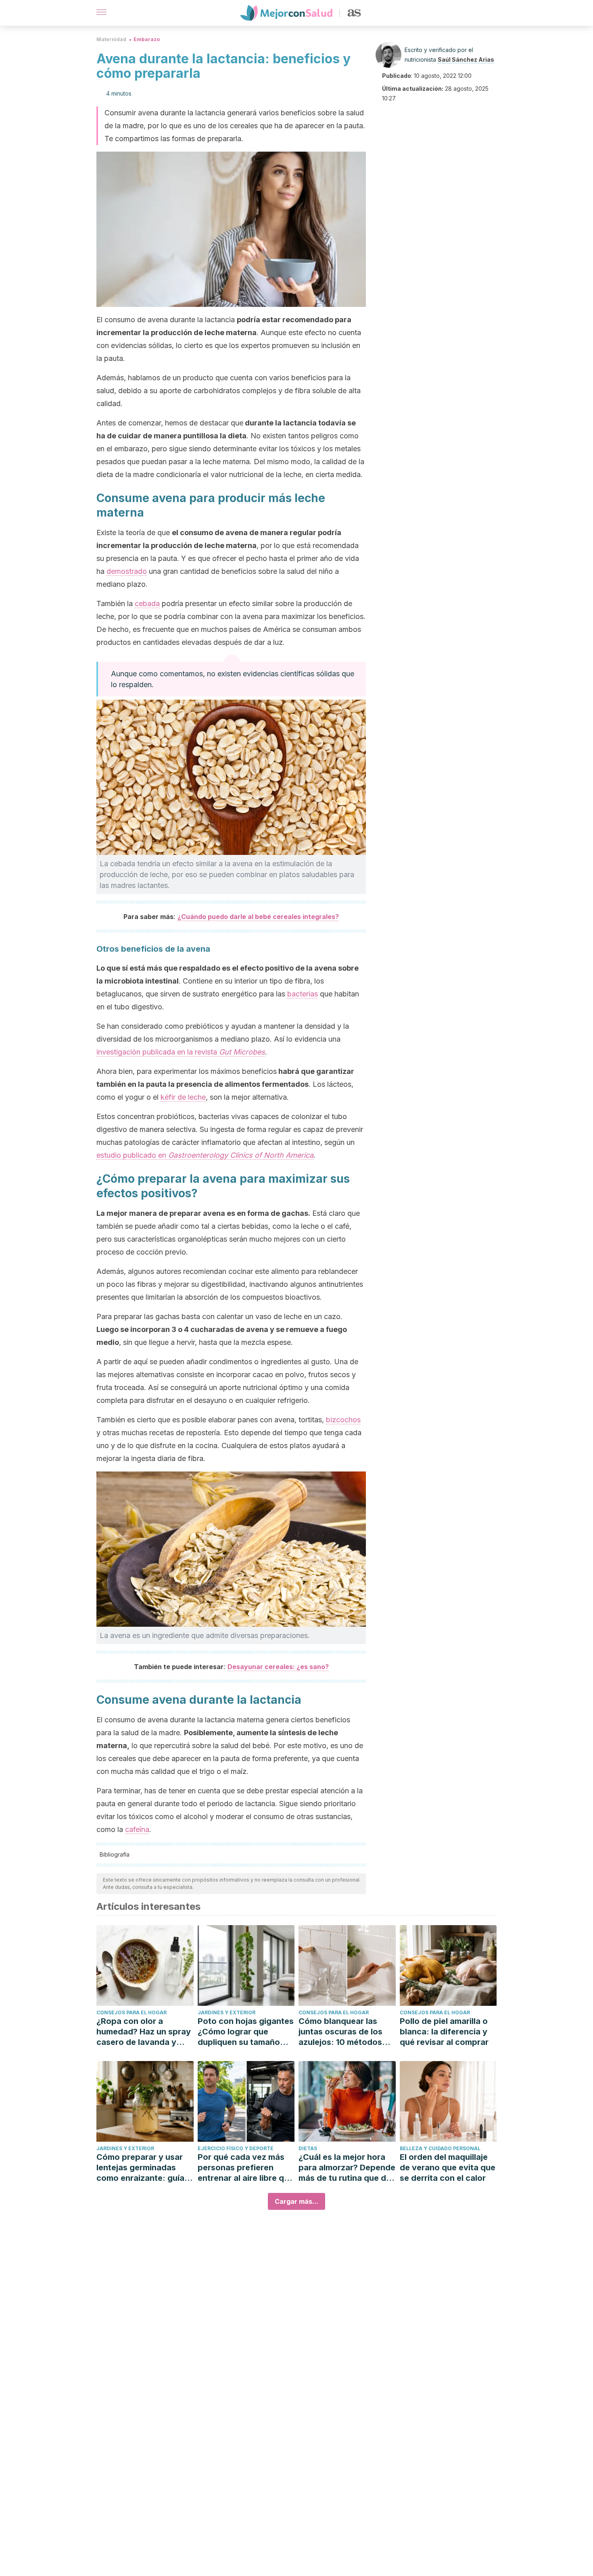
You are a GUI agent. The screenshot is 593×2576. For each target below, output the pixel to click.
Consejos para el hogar (132, 2012)
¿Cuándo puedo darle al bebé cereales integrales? (258, 917)
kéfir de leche (183, 1097)
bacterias (303, 994)
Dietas (308, 2148)
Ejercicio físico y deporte (236, 2148)
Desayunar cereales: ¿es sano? (278, 1667)
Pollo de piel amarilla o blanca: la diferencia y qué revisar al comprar (444, 2032)
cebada (147, 603)
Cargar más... (296, 2201)
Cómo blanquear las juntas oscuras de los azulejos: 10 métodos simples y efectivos (340, 2032)
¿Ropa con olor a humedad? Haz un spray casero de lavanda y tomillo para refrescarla (144, 2032)
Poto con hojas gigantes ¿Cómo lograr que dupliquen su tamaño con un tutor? (246, 2032)
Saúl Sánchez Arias (466, 59)
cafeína (137, 1829)
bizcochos (343, 1420)
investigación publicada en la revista (181, 1052)
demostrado (127, 571)
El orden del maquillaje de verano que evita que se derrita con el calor (448, 2168)
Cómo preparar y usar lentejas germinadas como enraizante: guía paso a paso (140, 2168)
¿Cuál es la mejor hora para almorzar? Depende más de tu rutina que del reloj (347, 2168)
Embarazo (147, 39)
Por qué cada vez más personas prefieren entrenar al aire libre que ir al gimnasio (246, 2168)
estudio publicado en (205, 1155)
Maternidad (111, 39)
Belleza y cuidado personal (440, 2148)
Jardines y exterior (227, 2012)
